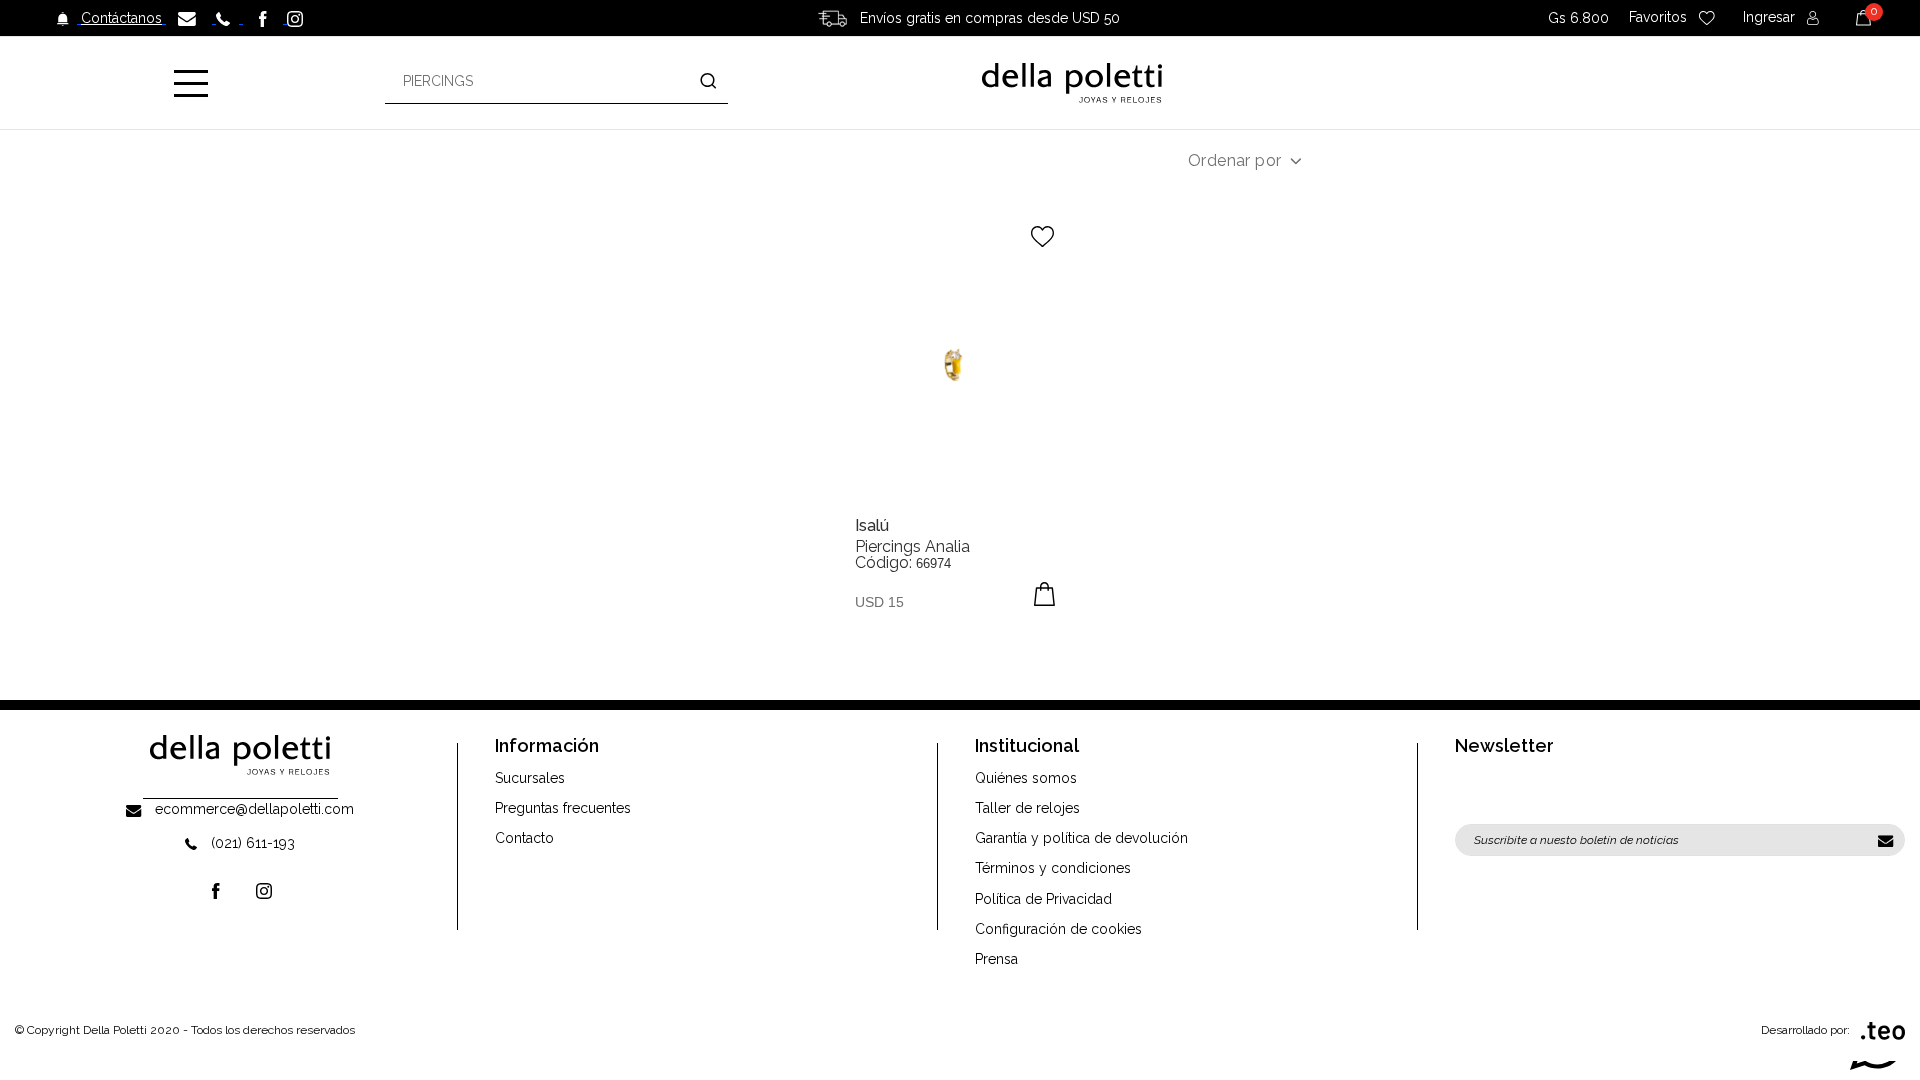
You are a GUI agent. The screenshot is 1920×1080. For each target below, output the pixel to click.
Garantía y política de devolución (1081, 838)
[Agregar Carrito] (1044, 594)
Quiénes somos (1026, 778)
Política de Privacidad (1043, 899)
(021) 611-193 (253, 843)
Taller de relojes (1027, 808)
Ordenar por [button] (1234, 160)
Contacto (524, 838)
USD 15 (879, 602)
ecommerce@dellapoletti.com (254, 809)
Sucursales (530, 778)
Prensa (996, 959)
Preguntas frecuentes (563, 808)
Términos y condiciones (1053, 868)
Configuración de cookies (1058, 929)
